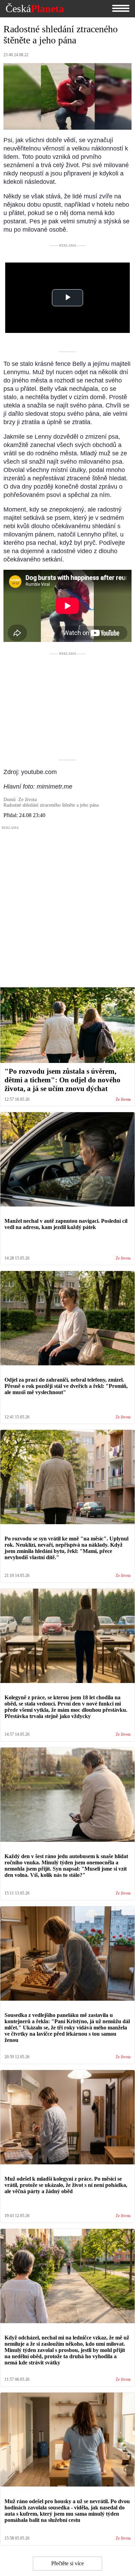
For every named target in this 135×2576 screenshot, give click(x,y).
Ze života (123, 1100)
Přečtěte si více (67, 2563)
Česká (35, 9)
